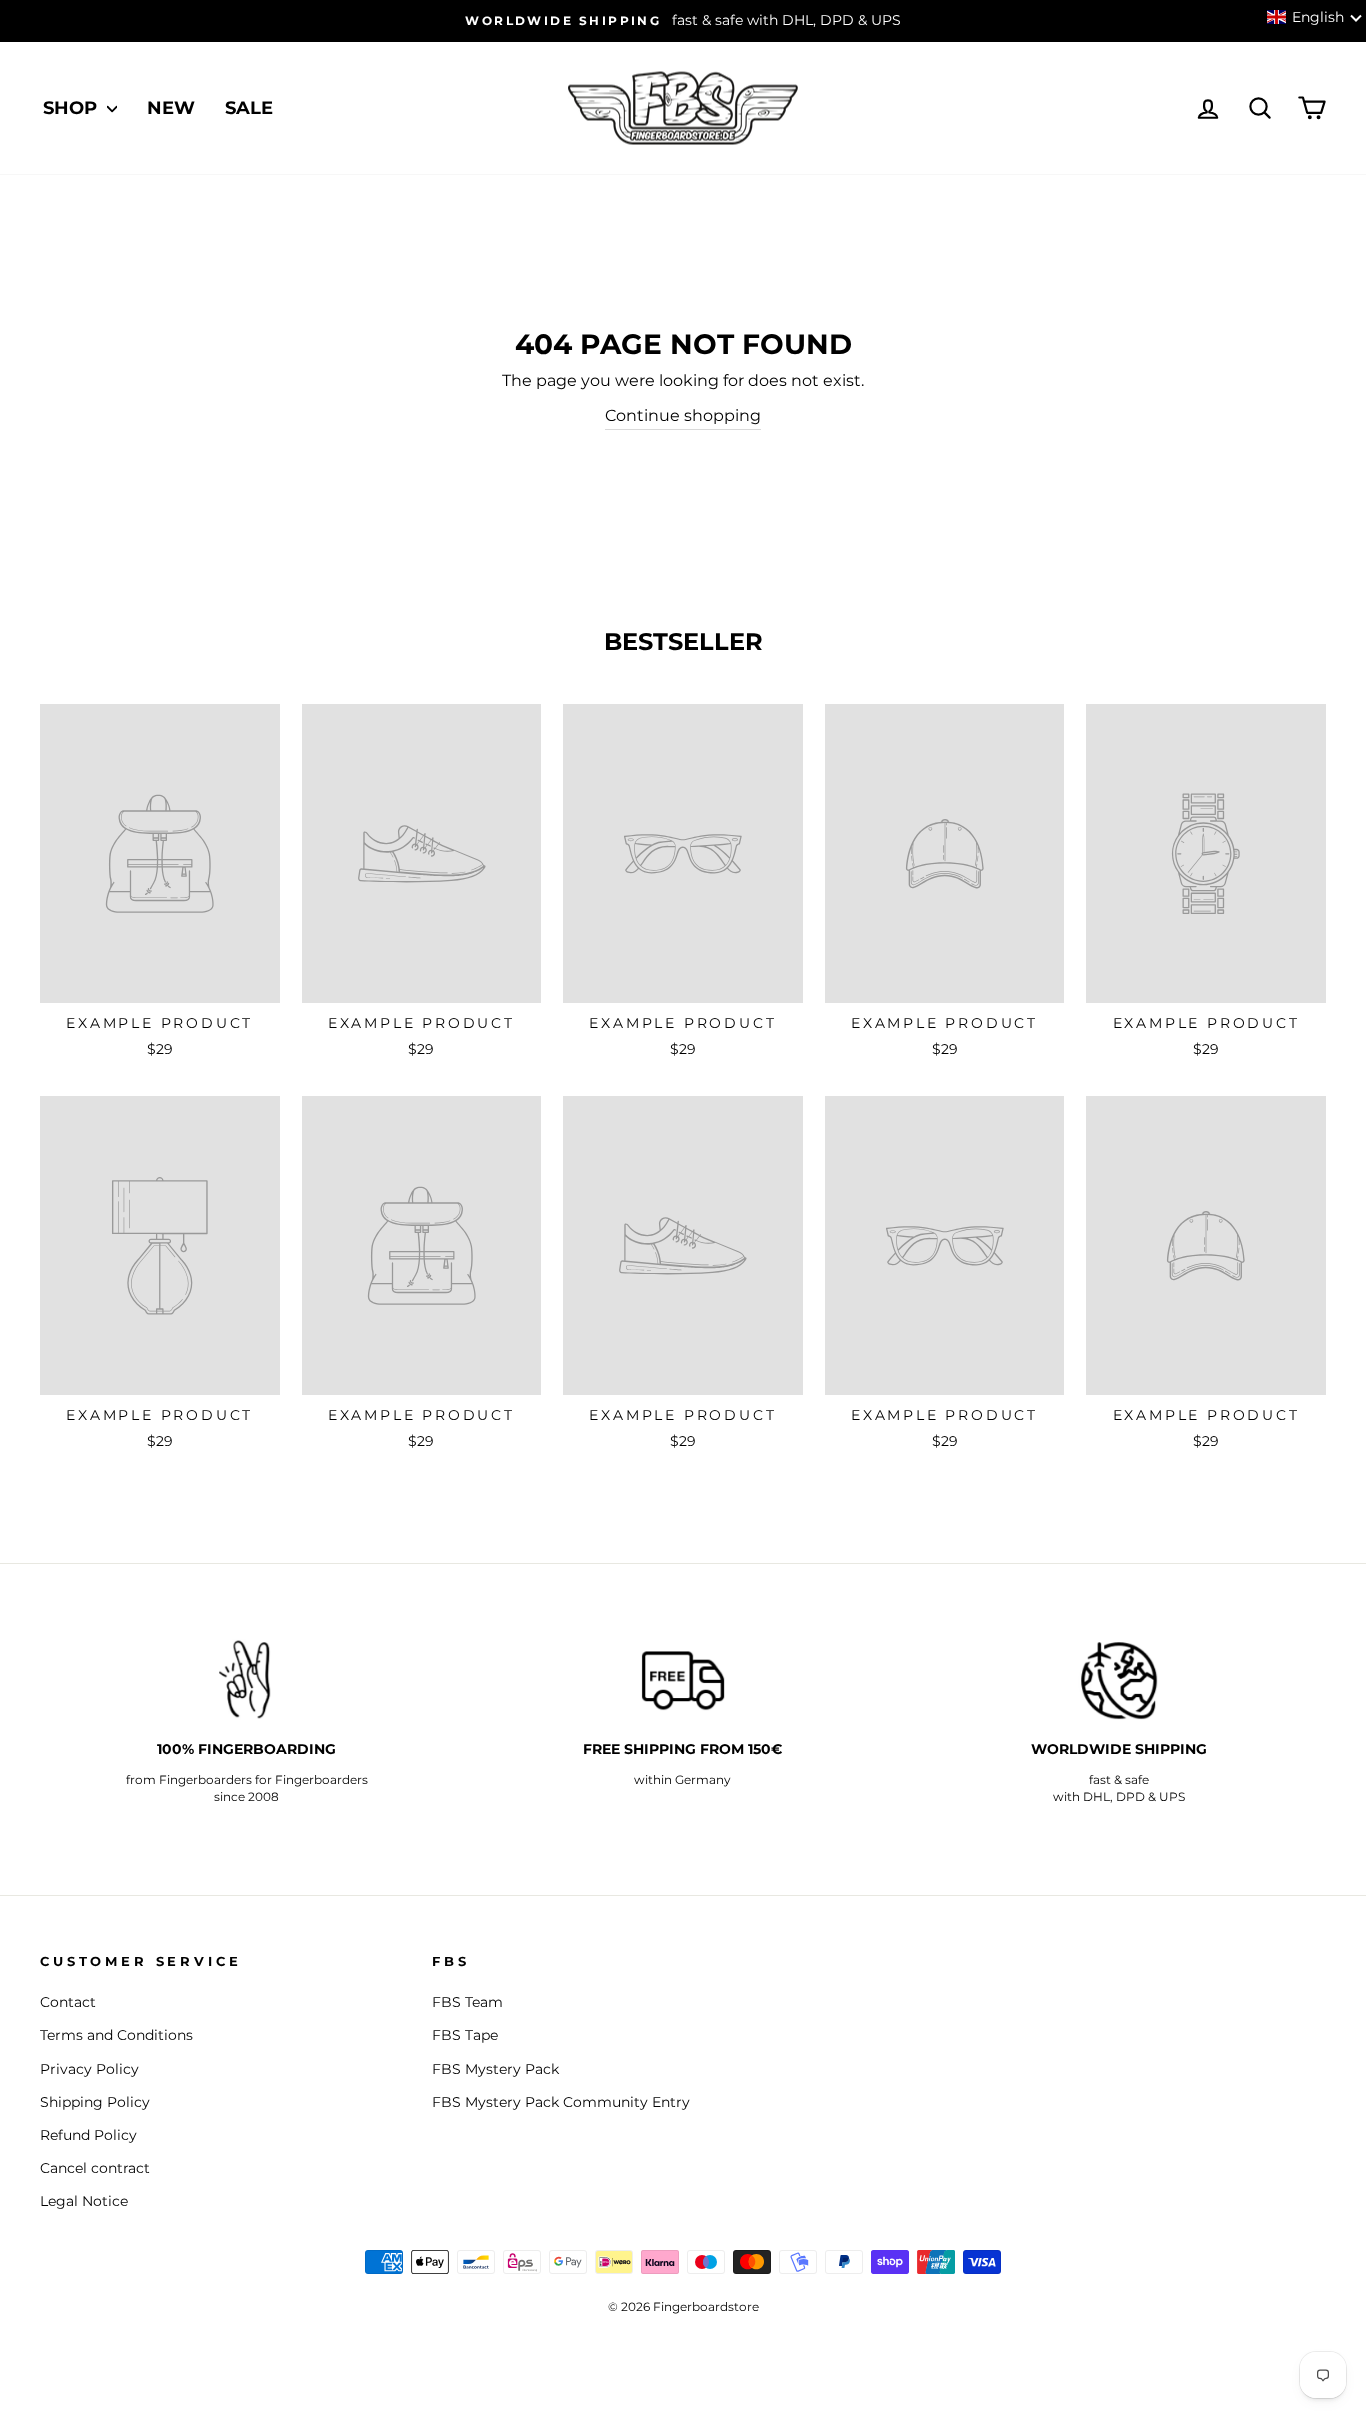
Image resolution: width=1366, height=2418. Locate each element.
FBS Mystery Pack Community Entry (561, 2102)
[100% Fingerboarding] (247, 1680)
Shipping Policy (95, 2102)
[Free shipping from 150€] (683, 1680)
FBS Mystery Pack (495, 2069)
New (171, 108)
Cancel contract (95, 2168)
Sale (249, 108)
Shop (72, 108)
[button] (1315, 17)
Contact (68, 2002)
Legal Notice (84, 2201)
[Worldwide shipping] (1119, 1680)
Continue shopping (683, 415)
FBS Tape (465, 2035)
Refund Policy (88, 2135)
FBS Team (467, 2002)
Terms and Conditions (116, 2035)
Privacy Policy (89, 2069)
